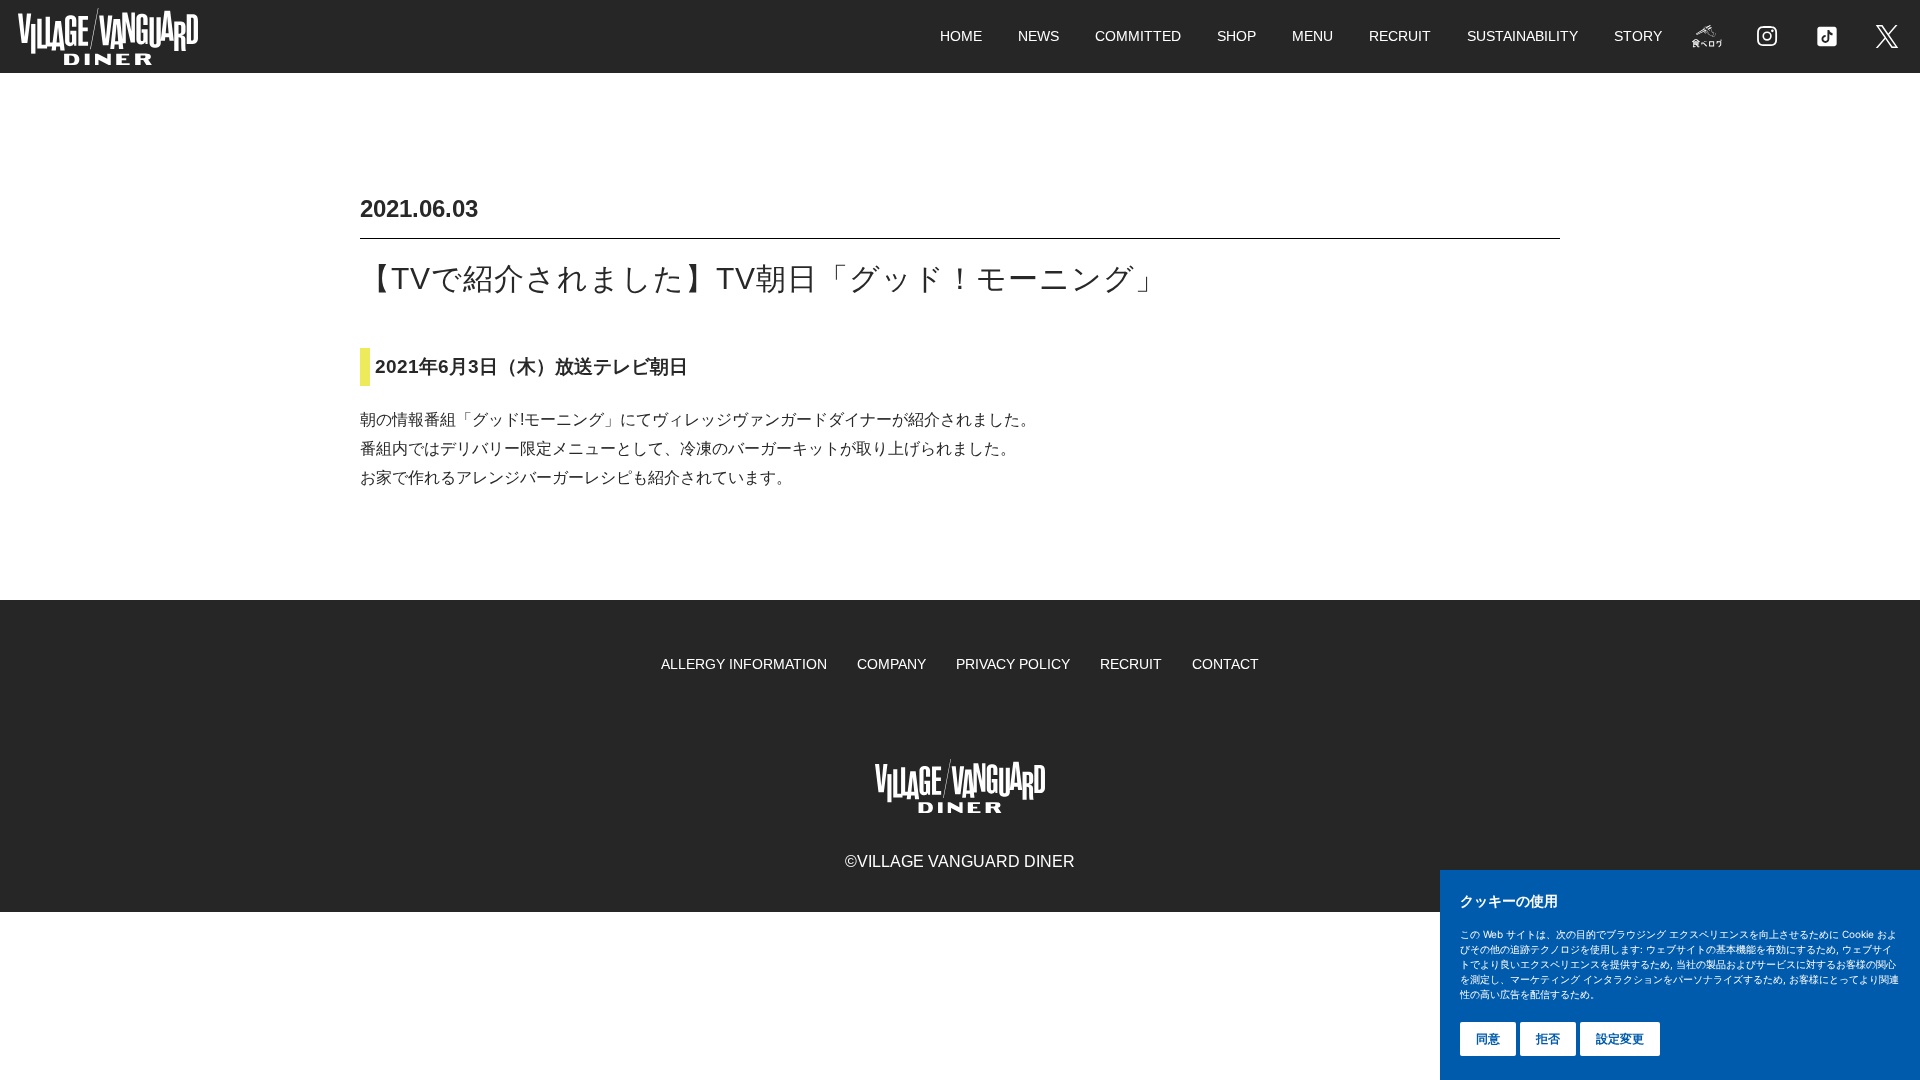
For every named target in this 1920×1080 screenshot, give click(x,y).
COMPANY (891, 664)
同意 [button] (1488, 1038)
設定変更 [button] (1620, 1038)
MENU (1312, 36)
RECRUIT (1400, 36)
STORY (1638, 36)
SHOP (1236, 36)
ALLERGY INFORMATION (744, 664)
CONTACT (1225, 664)
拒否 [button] (1548, 1038)
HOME (961, 36)
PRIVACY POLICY (1013, 664)
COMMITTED (1138, 36)
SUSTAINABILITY (1522, 36)
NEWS (1038, 36)
